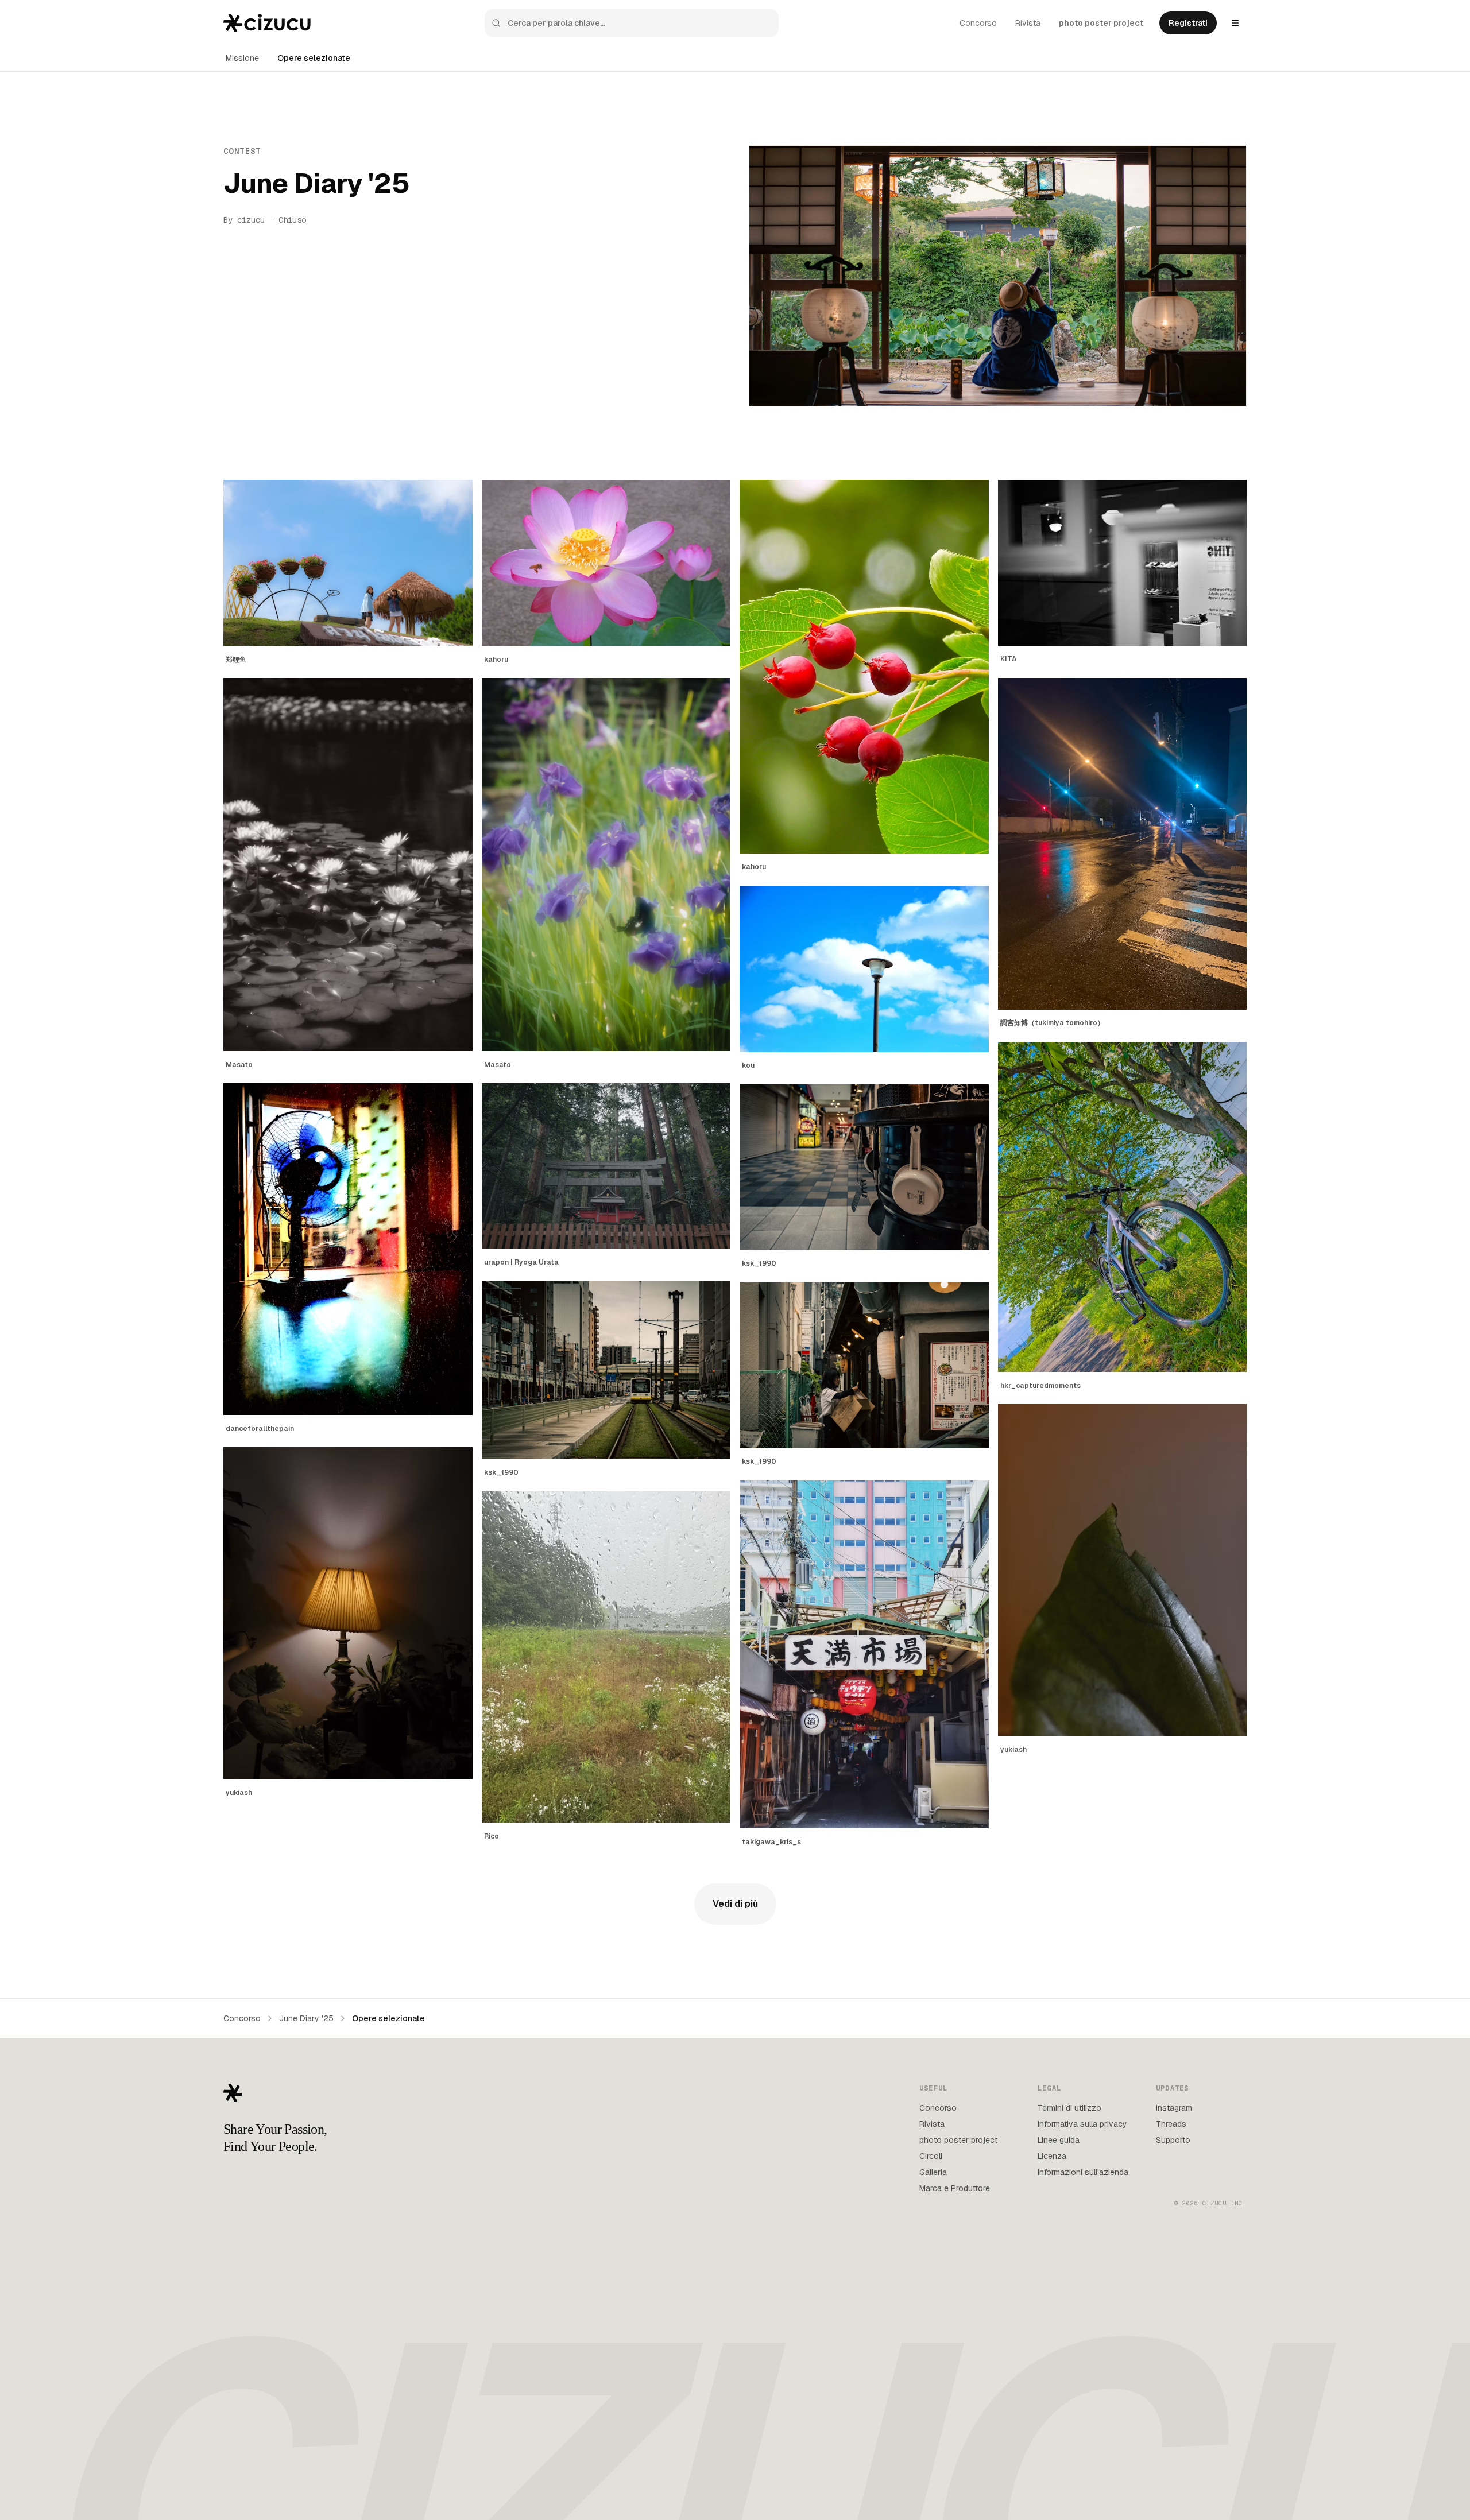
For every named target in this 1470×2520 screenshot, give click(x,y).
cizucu (251, 220)
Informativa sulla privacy (1082, 2124)
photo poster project (1101, 23)
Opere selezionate (314, 58)
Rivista (1028, 23)
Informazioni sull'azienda (1083, 2172)
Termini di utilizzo (1069, 2108)
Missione (242, 58)
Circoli (931, 2156)
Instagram (1174, 2108)
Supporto (1173, 2140)
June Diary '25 (306, 2018)
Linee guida (1059, 2140)
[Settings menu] (1235, 23)
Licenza (1052, 2156)
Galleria (933, 2172)
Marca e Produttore (955, 2188)
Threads (1171, 2124)
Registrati (1188, 23)
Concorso (978, 23)
